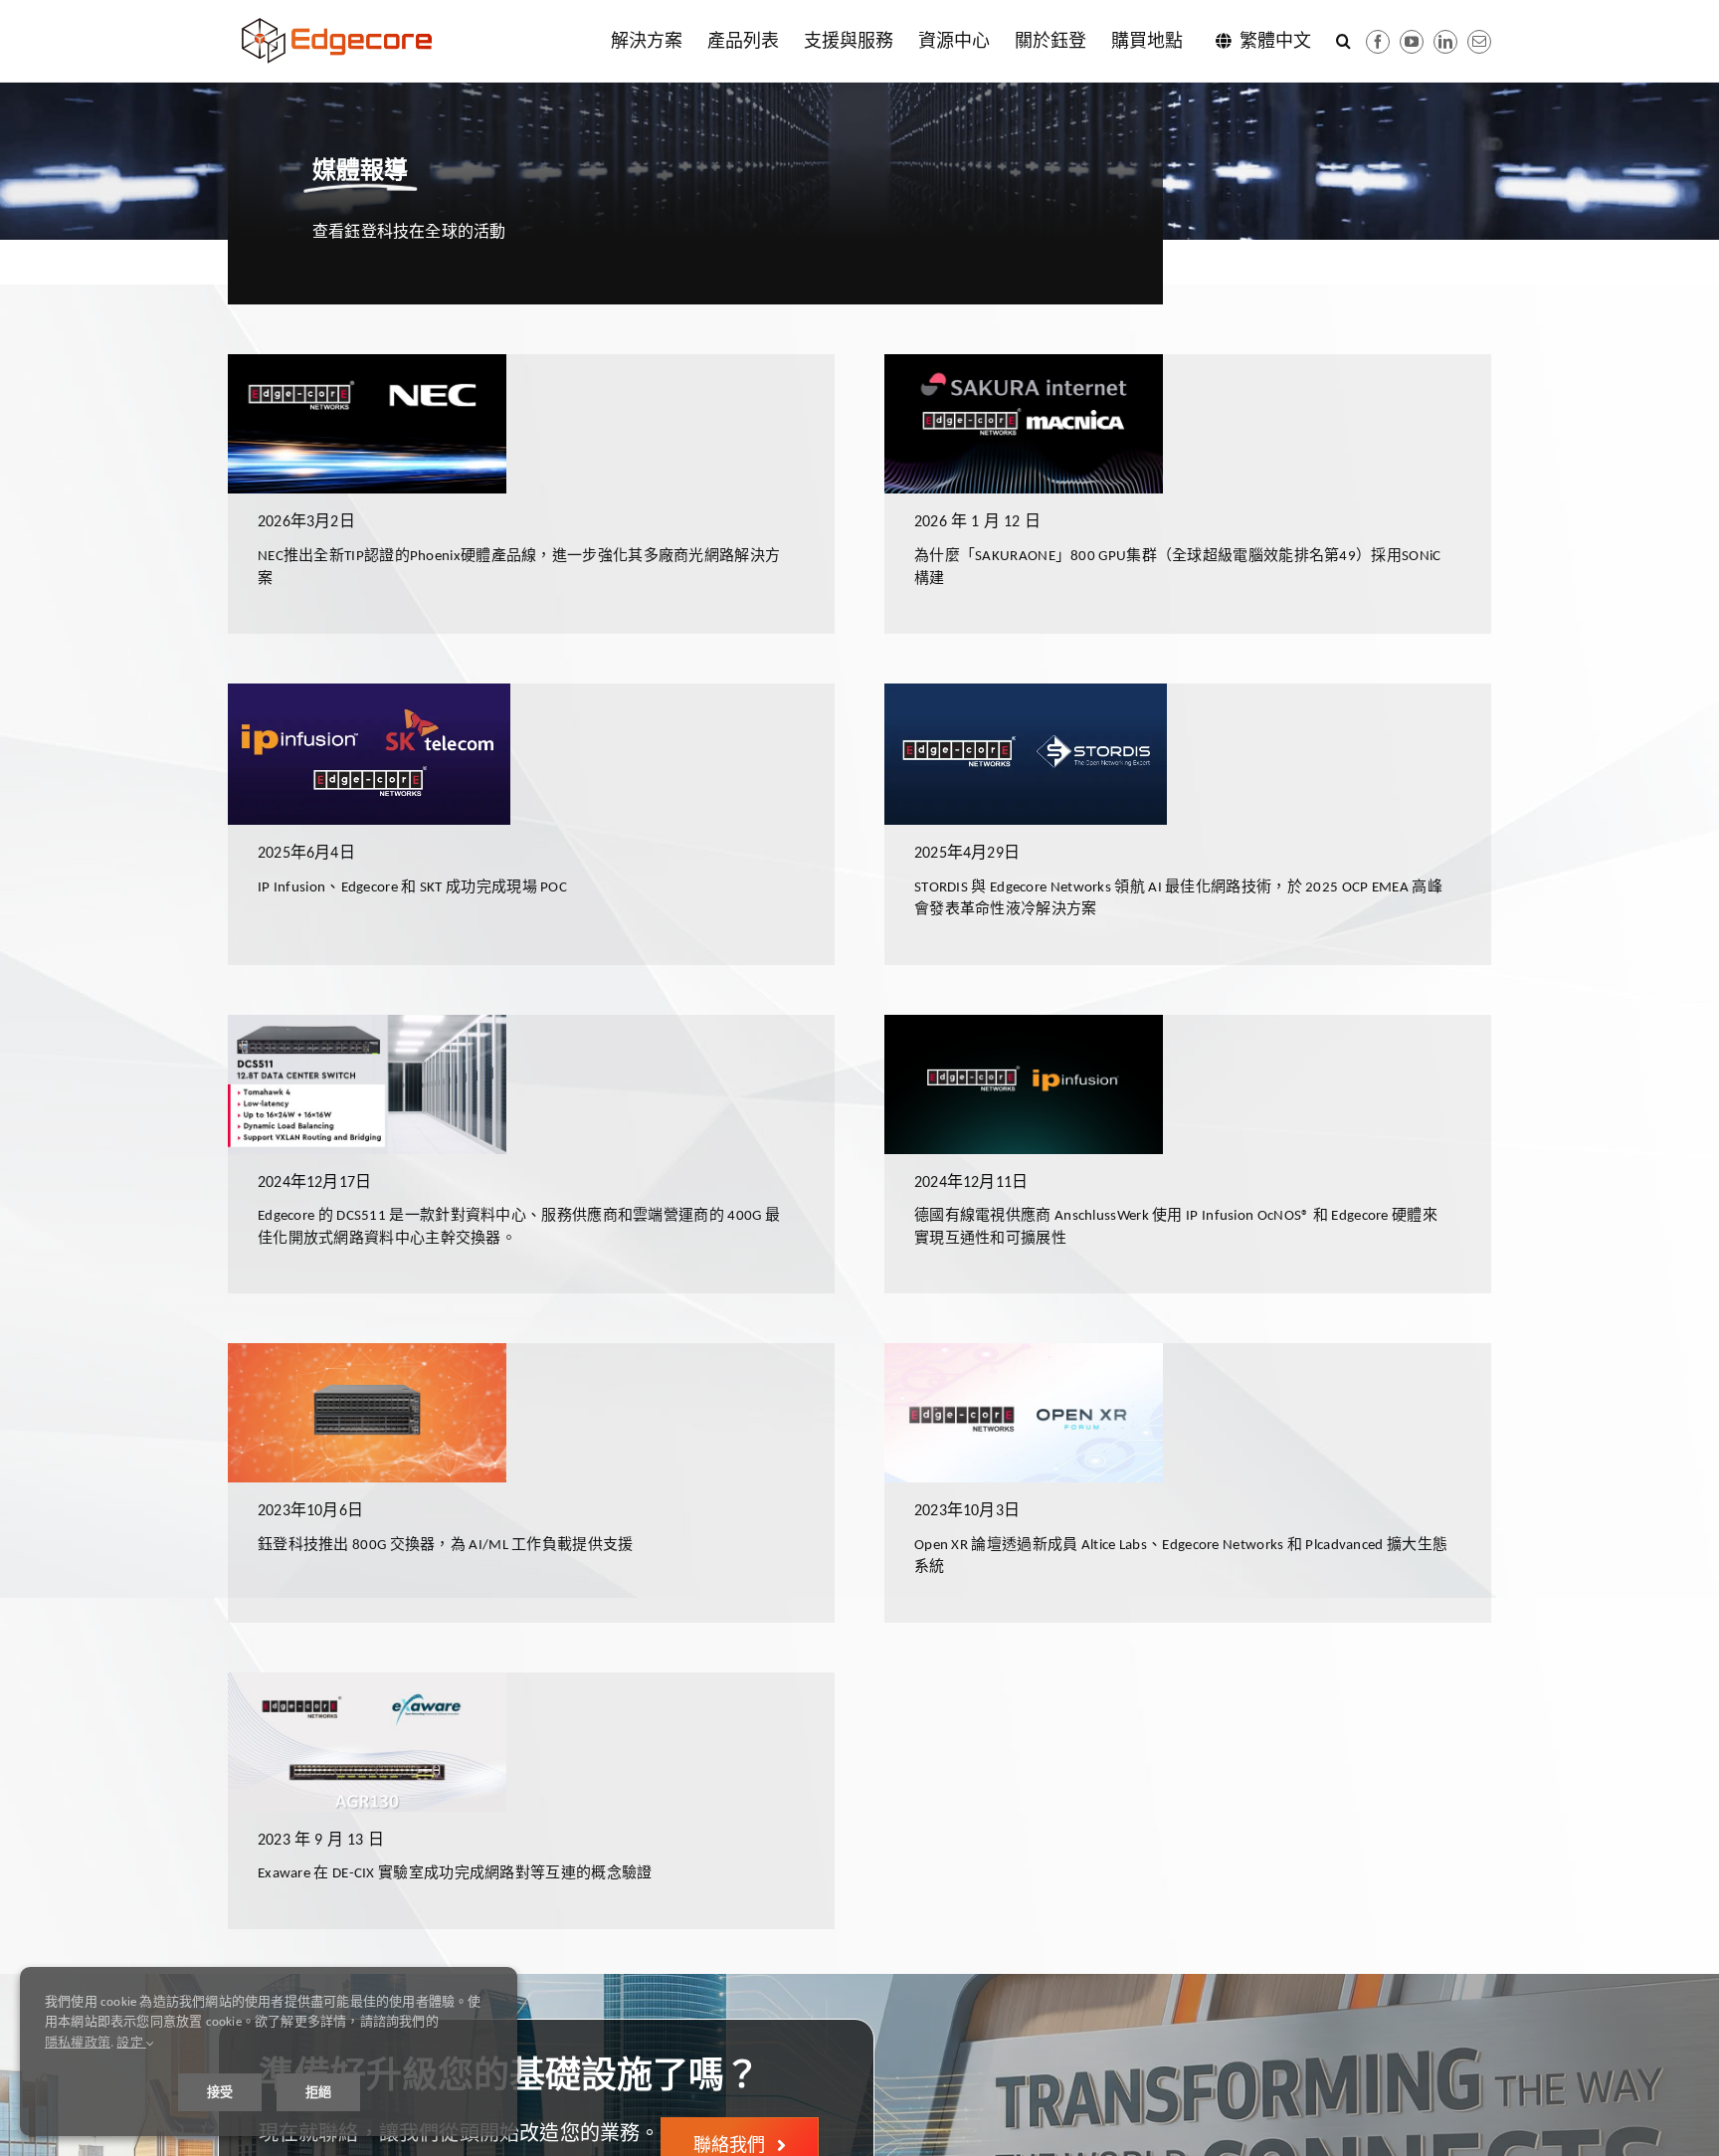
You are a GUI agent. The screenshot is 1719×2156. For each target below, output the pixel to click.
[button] (1343, 41)
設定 (131, 2042)
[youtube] (1412, 42)
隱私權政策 (78, 2042)
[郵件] (1479, 42)
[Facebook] (1378, 42)
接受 (220, 2092)
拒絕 (318, 2092)
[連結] (1445, 42)
